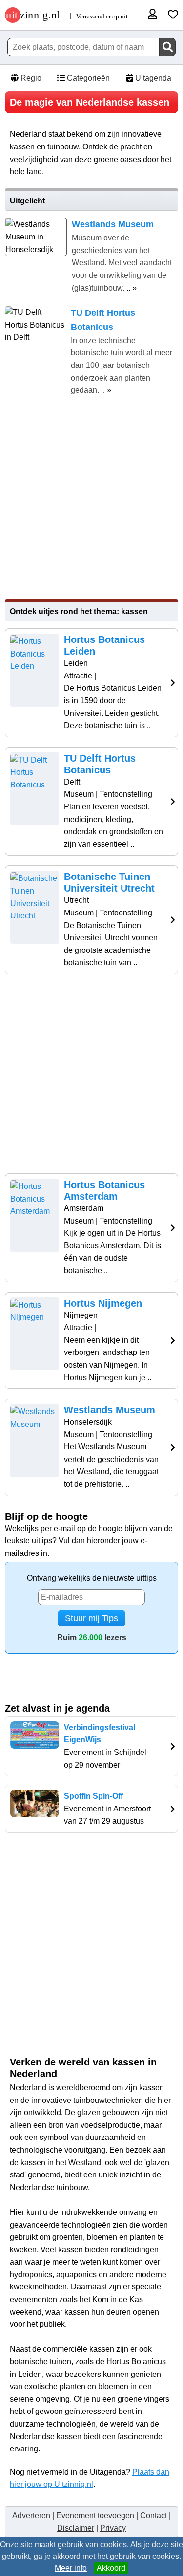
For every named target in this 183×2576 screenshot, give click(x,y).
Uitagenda (152, 78)
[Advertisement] (91, 498)
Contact (153, 2515)
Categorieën (87, 78)
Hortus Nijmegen (103, 1303)
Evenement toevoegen (95, 2515)
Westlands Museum (110, 1410)
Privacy (113, 2528)
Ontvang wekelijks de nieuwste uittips (92, 1578)
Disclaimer (76, 2528)
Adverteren (31, 2515)
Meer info (71, 2568)
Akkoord (111, 2568)
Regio (30, 78)
